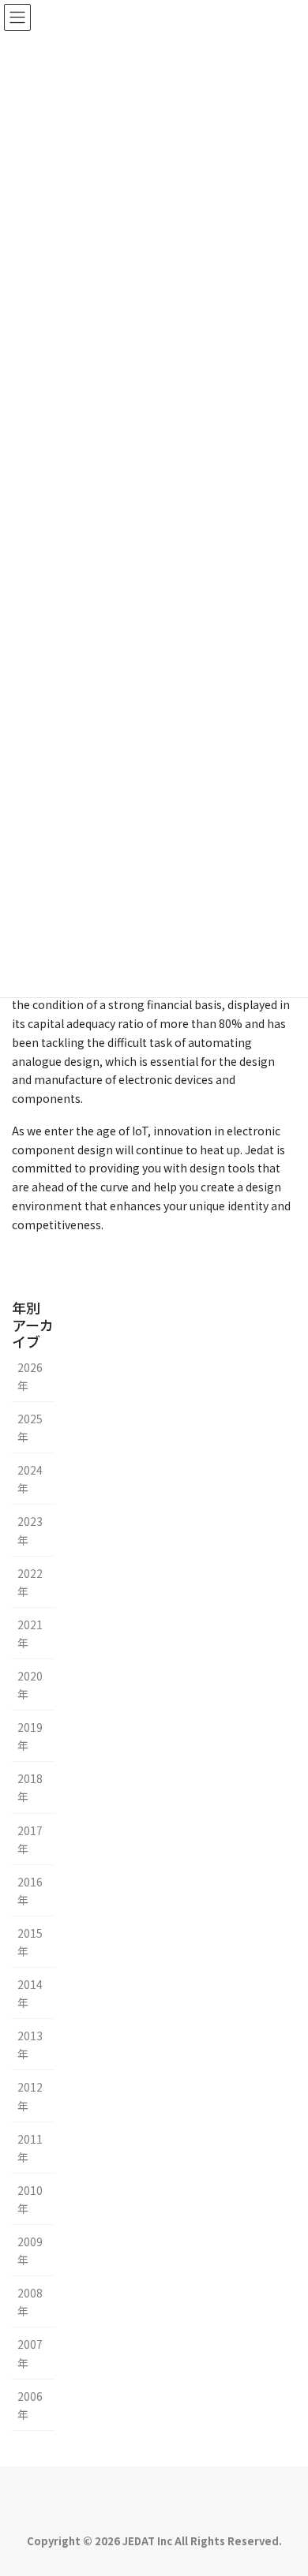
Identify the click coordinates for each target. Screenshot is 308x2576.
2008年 (30, 2302)
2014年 (30, 1993)
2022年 (30, 1582)
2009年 (30, 2251)
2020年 (30, 1685)
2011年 (30, 2148)
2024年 (30, 1479)
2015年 (30, 1942)
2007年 (30, 2353)
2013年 (30, 2045)
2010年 (30, 2199)
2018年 (30, 1787)
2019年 (30, 1736)
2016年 (30, 1891)
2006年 (30, 2405)
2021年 (30, 1634)
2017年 (30, 1839)
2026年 (30, 1376)
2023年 (30, 1530)
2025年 (30, 1428)
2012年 (30, 2096)
